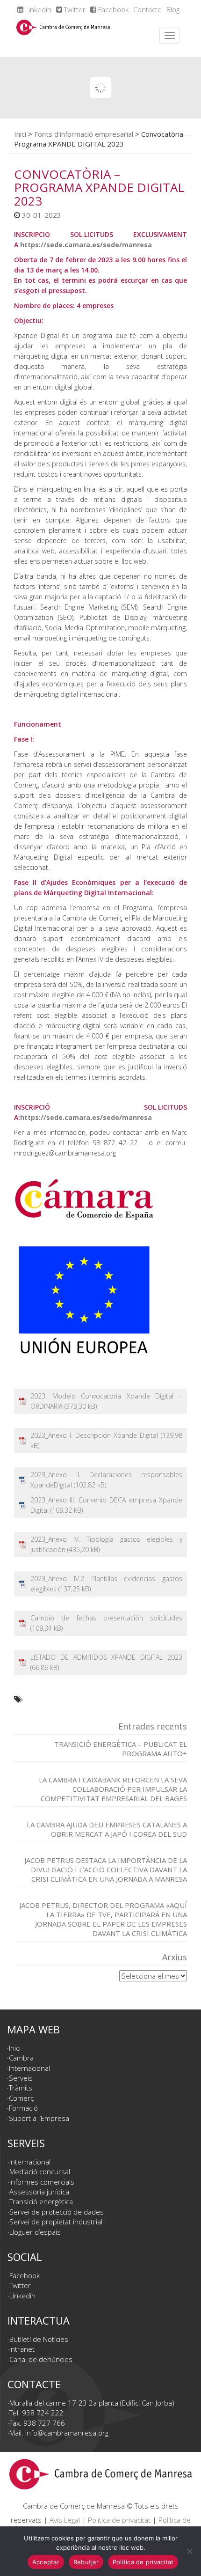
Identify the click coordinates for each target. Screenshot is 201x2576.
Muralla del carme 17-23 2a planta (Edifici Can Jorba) (92, 2403)
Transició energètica (41, 2201)
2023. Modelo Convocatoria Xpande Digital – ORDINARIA (106, 1401)
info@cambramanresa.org (67, 2433)
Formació (23, 2108)
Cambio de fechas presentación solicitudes (106, 1618)
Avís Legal (65, 2520)
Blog (173, 9)
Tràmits (21, 2088)
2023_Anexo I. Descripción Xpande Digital (94, 1435)
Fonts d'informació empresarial (84, 134)
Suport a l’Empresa (39, 2118)
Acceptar (46, 2562)
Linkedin (37, 9)
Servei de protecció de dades (57, 2212)
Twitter (74, 9)
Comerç (21, 2098)
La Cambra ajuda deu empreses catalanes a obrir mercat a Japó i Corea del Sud (107, 1829)
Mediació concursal (40, 2171)
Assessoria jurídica (39, 2192)
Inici (20, 134)
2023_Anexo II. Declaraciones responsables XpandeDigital (106, 1480)
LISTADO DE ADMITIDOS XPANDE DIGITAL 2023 (106, 1657)
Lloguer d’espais (35, 2232)
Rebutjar (86, 2562)
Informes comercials (42, 2182)
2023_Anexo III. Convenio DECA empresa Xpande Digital (106, 1505)
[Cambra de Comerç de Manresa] (63, 36)
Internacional (29, 2068)
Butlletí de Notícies (39, 2339)
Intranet (22, 2349)
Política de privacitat (119, 2520)
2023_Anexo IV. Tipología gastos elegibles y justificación (106, 1544)
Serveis (21, 2078)
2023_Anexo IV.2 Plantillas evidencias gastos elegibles (106, 1584)
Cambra (21, 2058)
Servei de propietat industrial (56, 2222)
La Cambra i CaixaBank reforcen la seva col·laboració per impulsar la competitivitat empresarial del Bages (113, 1789)
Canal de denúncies (41, 2359)
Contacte (147, 9)
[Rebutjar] (189, 2551)
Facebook (112, 9)
